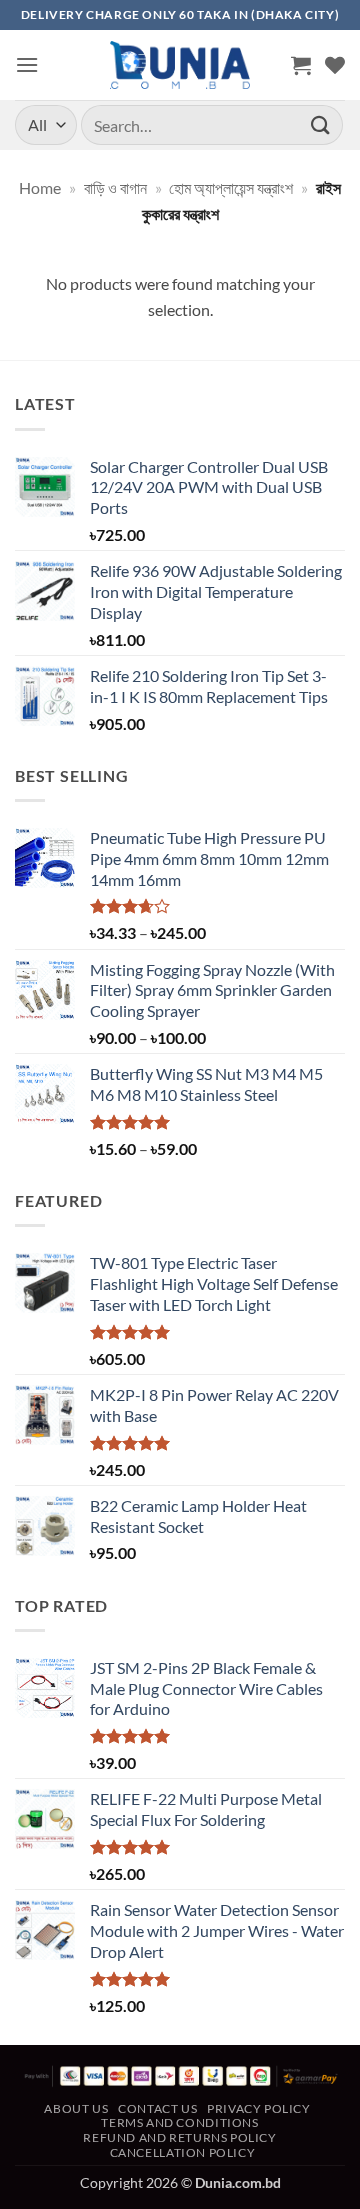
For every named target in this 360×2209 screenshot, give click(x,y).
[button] (27, 64)
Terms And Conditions (179, 2122)
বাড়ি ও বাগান (115, 187)
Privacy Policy (259, 2108)
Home (40, 187)
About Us (76, 2108)
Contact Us (157, 2108)
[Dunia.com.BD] (180, 65)
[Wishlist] (335, 65)
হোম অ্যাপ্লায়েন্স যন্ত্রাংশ (231, 187)
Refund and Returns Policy (179, 2137)
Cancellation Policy (183, 2152)
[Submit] (321, 124)
